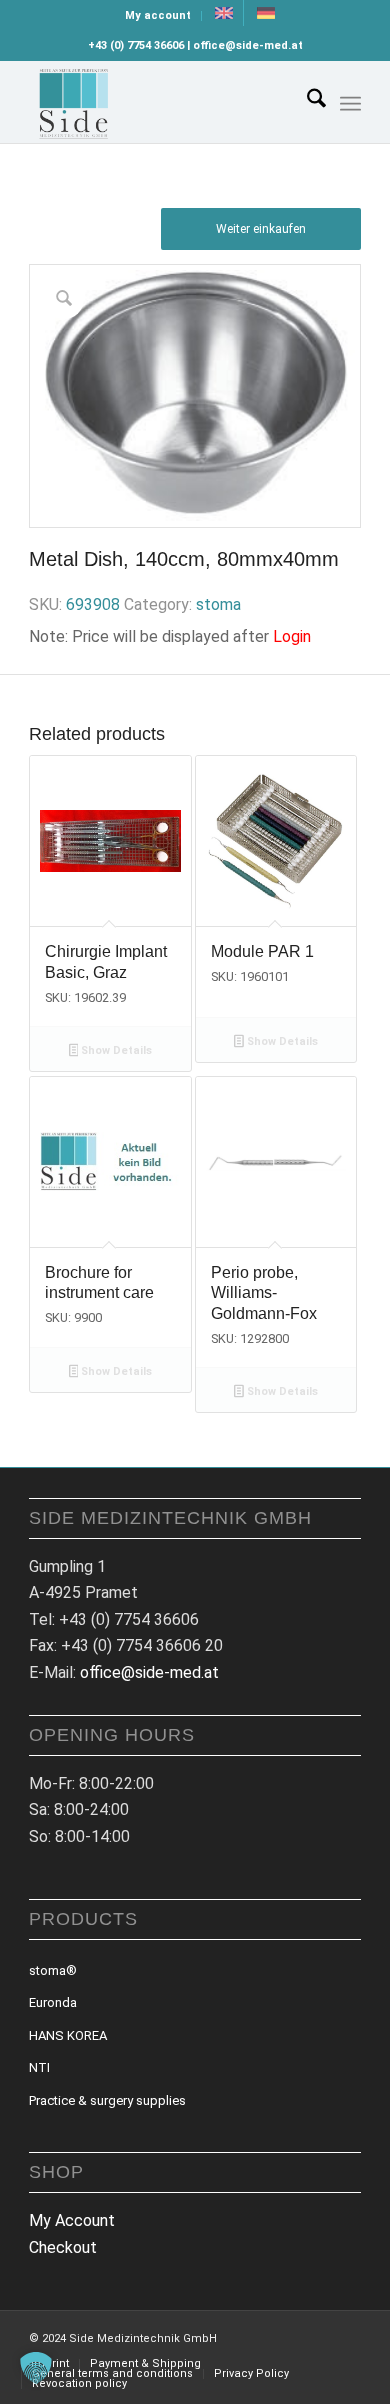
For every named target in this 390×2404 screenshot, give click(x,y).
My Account (72, 2220)
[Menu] (350, 104)
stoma (218, 604)
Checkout (63, 2247)
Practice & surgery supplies (107, 2100)
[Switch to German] (266, 13)
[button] (36, 2368)
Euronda (53, 2002)
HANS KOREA (68, 2035)
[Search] (306, 102)
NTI (39, 2067)
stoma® (53, 1970)
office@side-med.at (149, 1672)
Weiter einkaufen (261, 229)
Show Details (115, 1050)
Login (292, 636)
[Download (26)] (161, 102)
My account (158, 15)
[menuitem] (158, 16)
